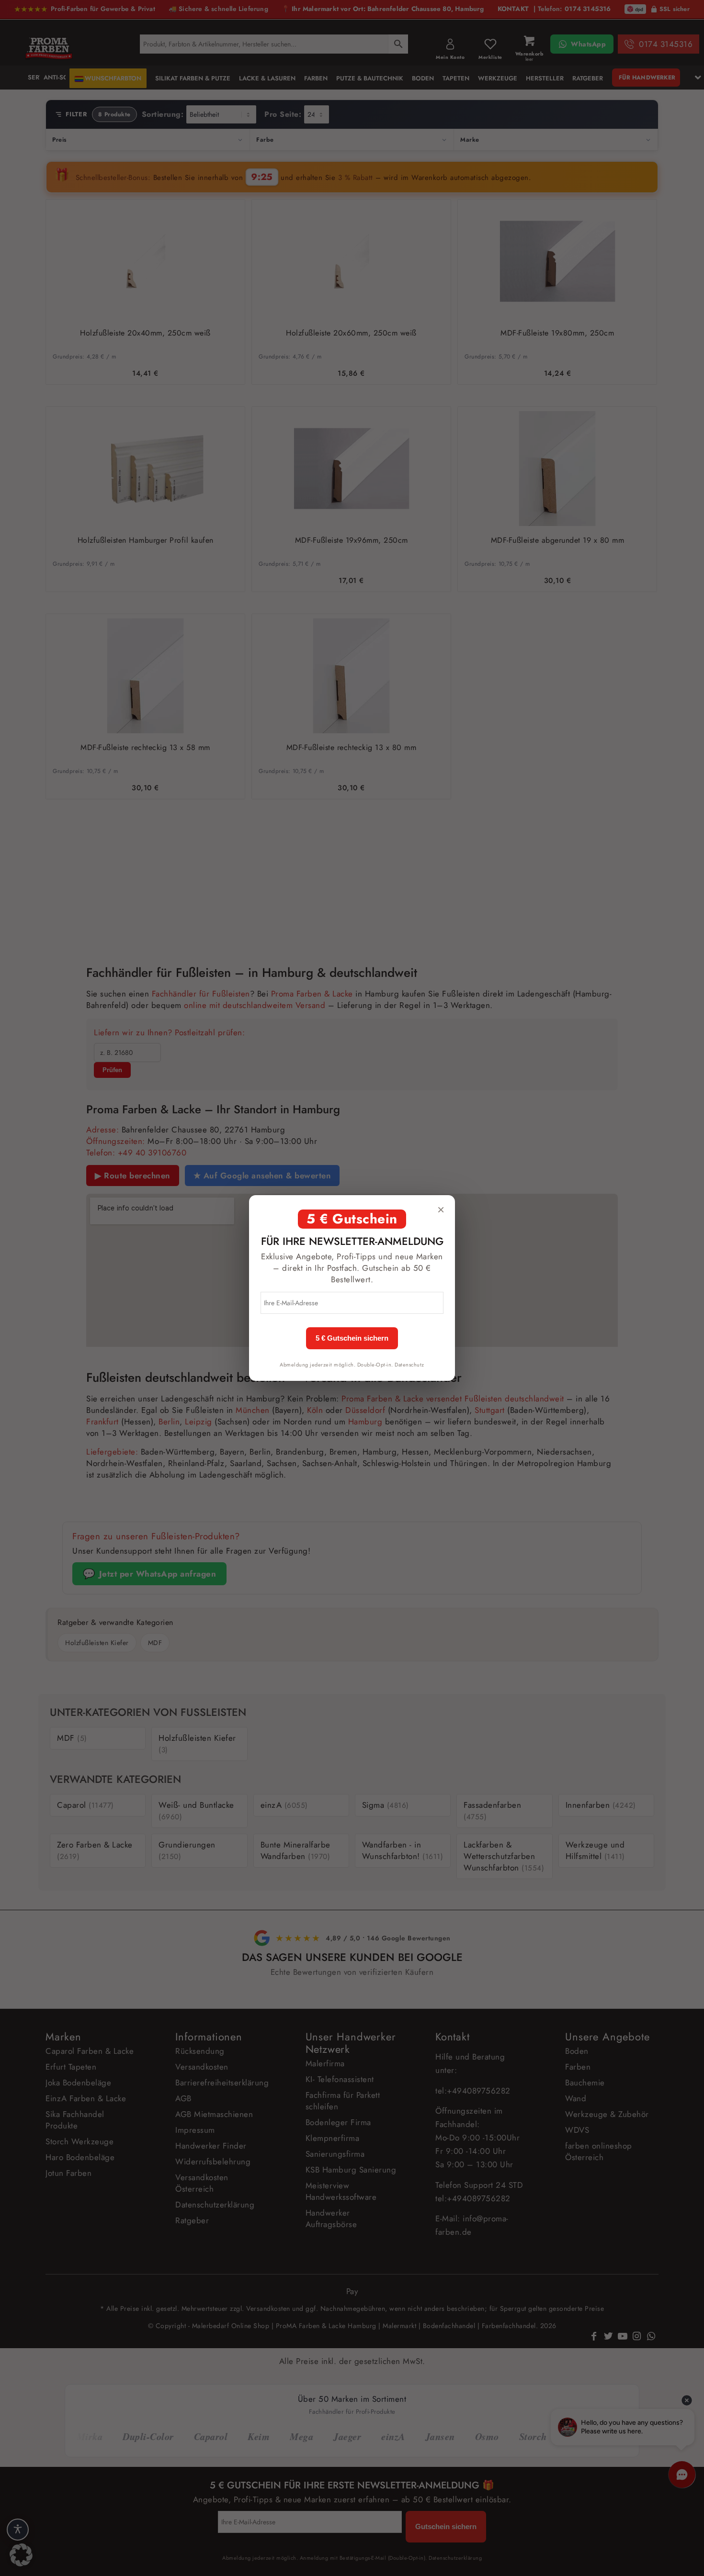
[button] (21, 2555)
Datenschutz (409, 1365)
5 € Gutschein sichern (352, 1338)
